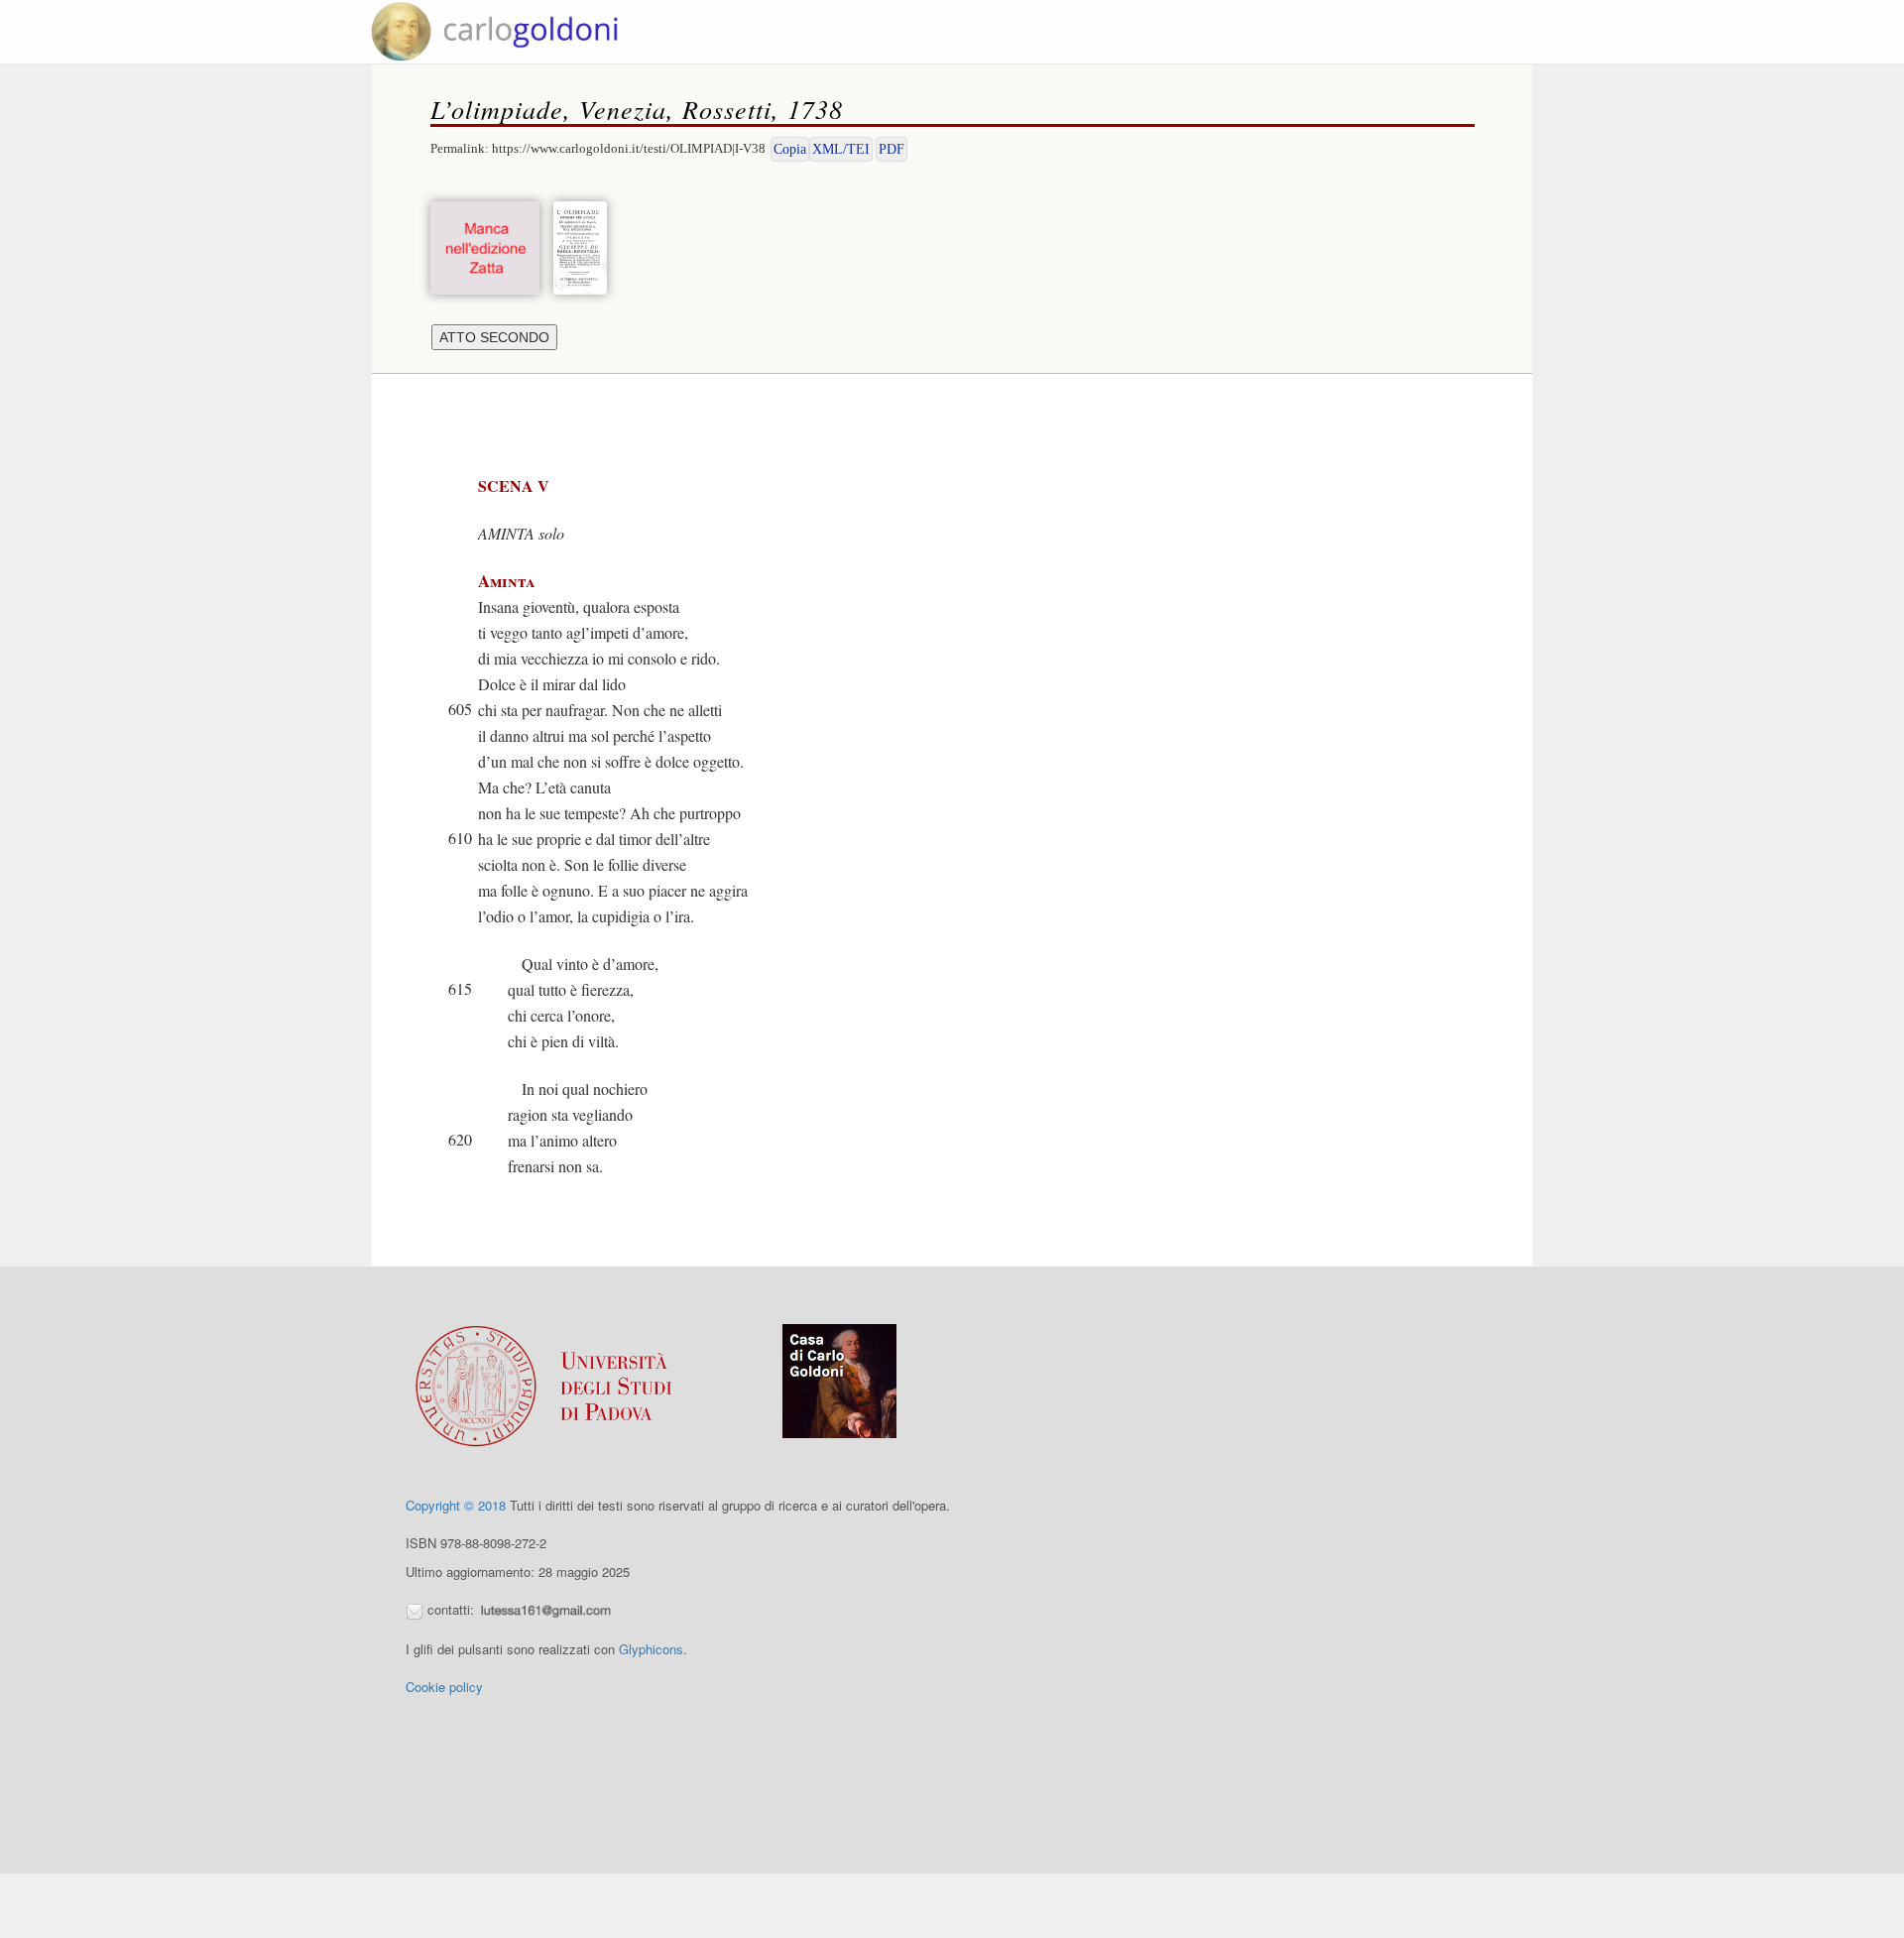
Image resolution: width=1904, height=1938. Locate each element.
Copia (790, 149)
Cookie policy (444, 1687)
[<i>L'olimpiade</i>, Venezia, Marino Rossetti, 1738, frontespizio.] (585, 245)
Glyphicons (651, 1649)
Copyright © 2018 (456, 1505)
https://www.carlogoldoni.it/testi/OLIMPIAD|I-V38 (629, 148)
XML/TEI (841, 149)
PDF (892, 149)
